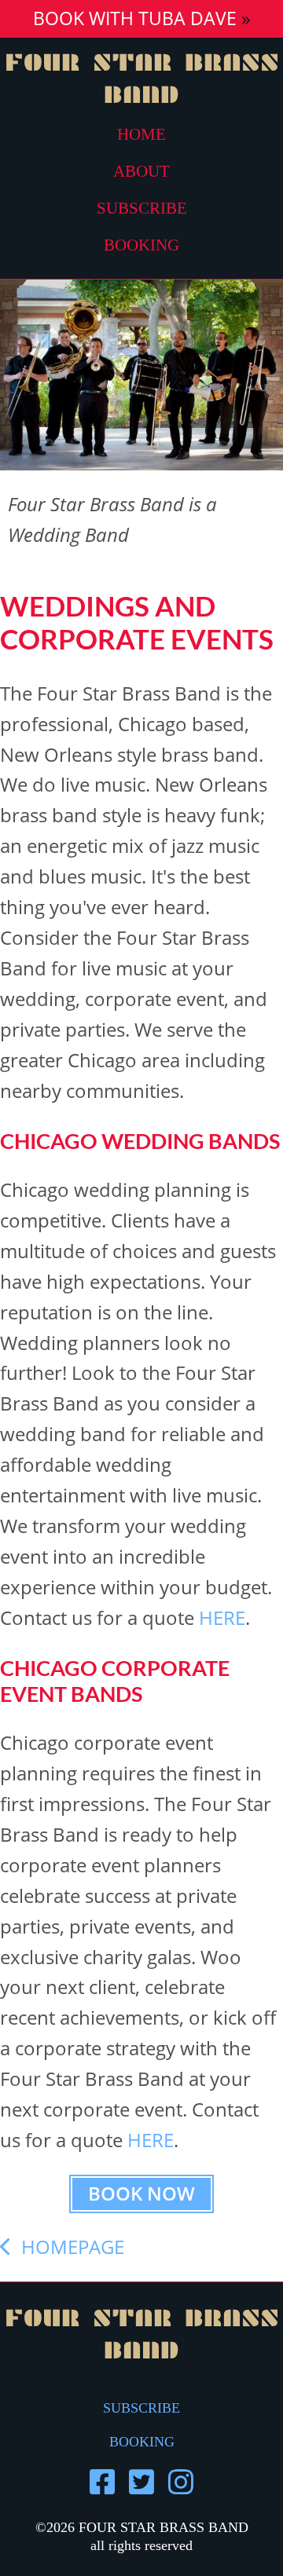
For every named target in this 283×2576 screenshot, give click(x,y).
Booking (141, 245)
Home (141, 134)
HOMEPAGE (68, 2247)
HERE (222, 1617)
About (141, 171)
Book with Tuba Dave (135, 18)
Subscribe (142, 208)
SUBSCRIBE (141, 2408)
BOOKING (142, 2442)
